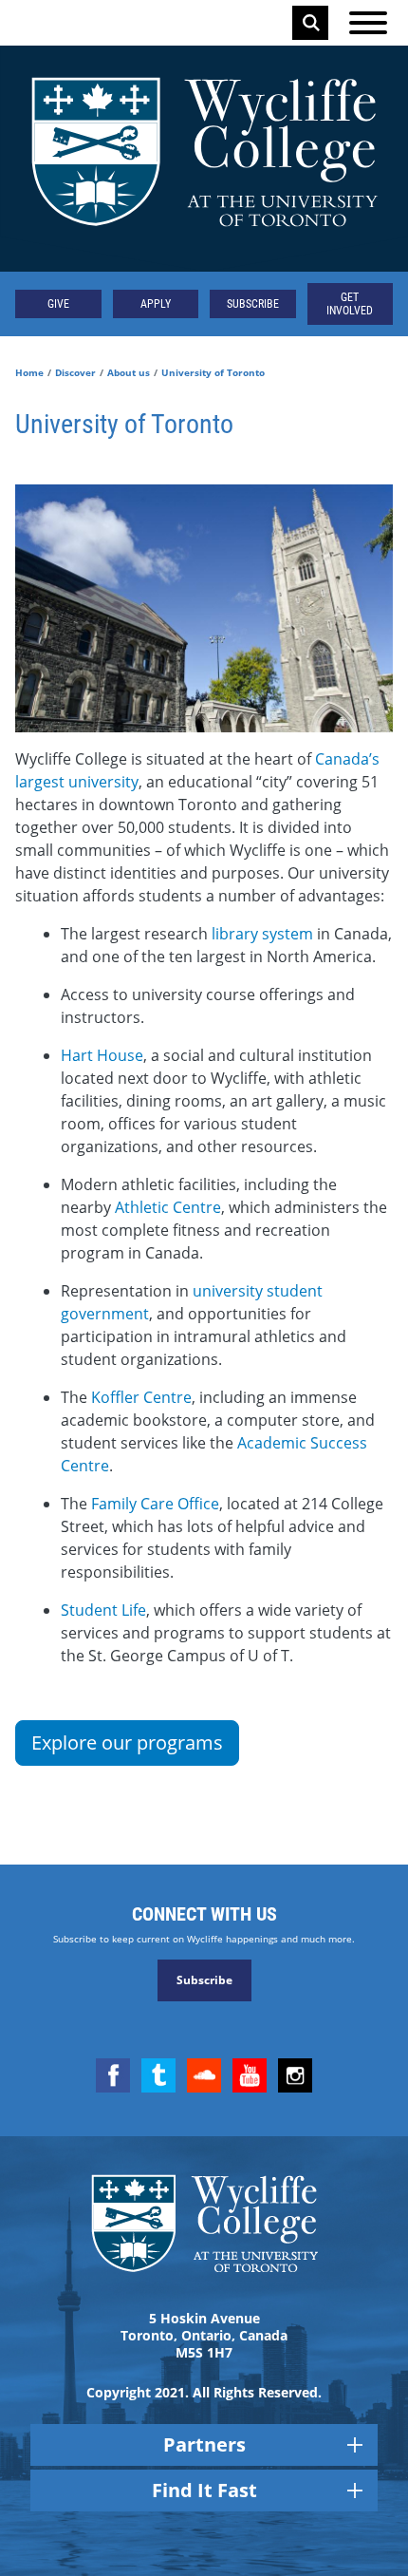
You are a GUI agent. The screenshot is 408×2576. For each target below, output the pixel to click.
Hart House (102, 1055)
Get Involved (350, 304)
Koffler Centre (141, 1397)
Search (311, 23)
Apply (156, 304)
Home (29, 372)
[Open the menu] (368, 23)
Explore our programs (127, 1743)
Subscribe (253, 304)
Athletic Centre (168, 1207)
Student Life (103, 1610)
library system (262, 934)
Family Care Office (155, 1504)
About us (129, 372)
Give (58, 304)
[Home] (204, 159)
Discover (75, 372)
